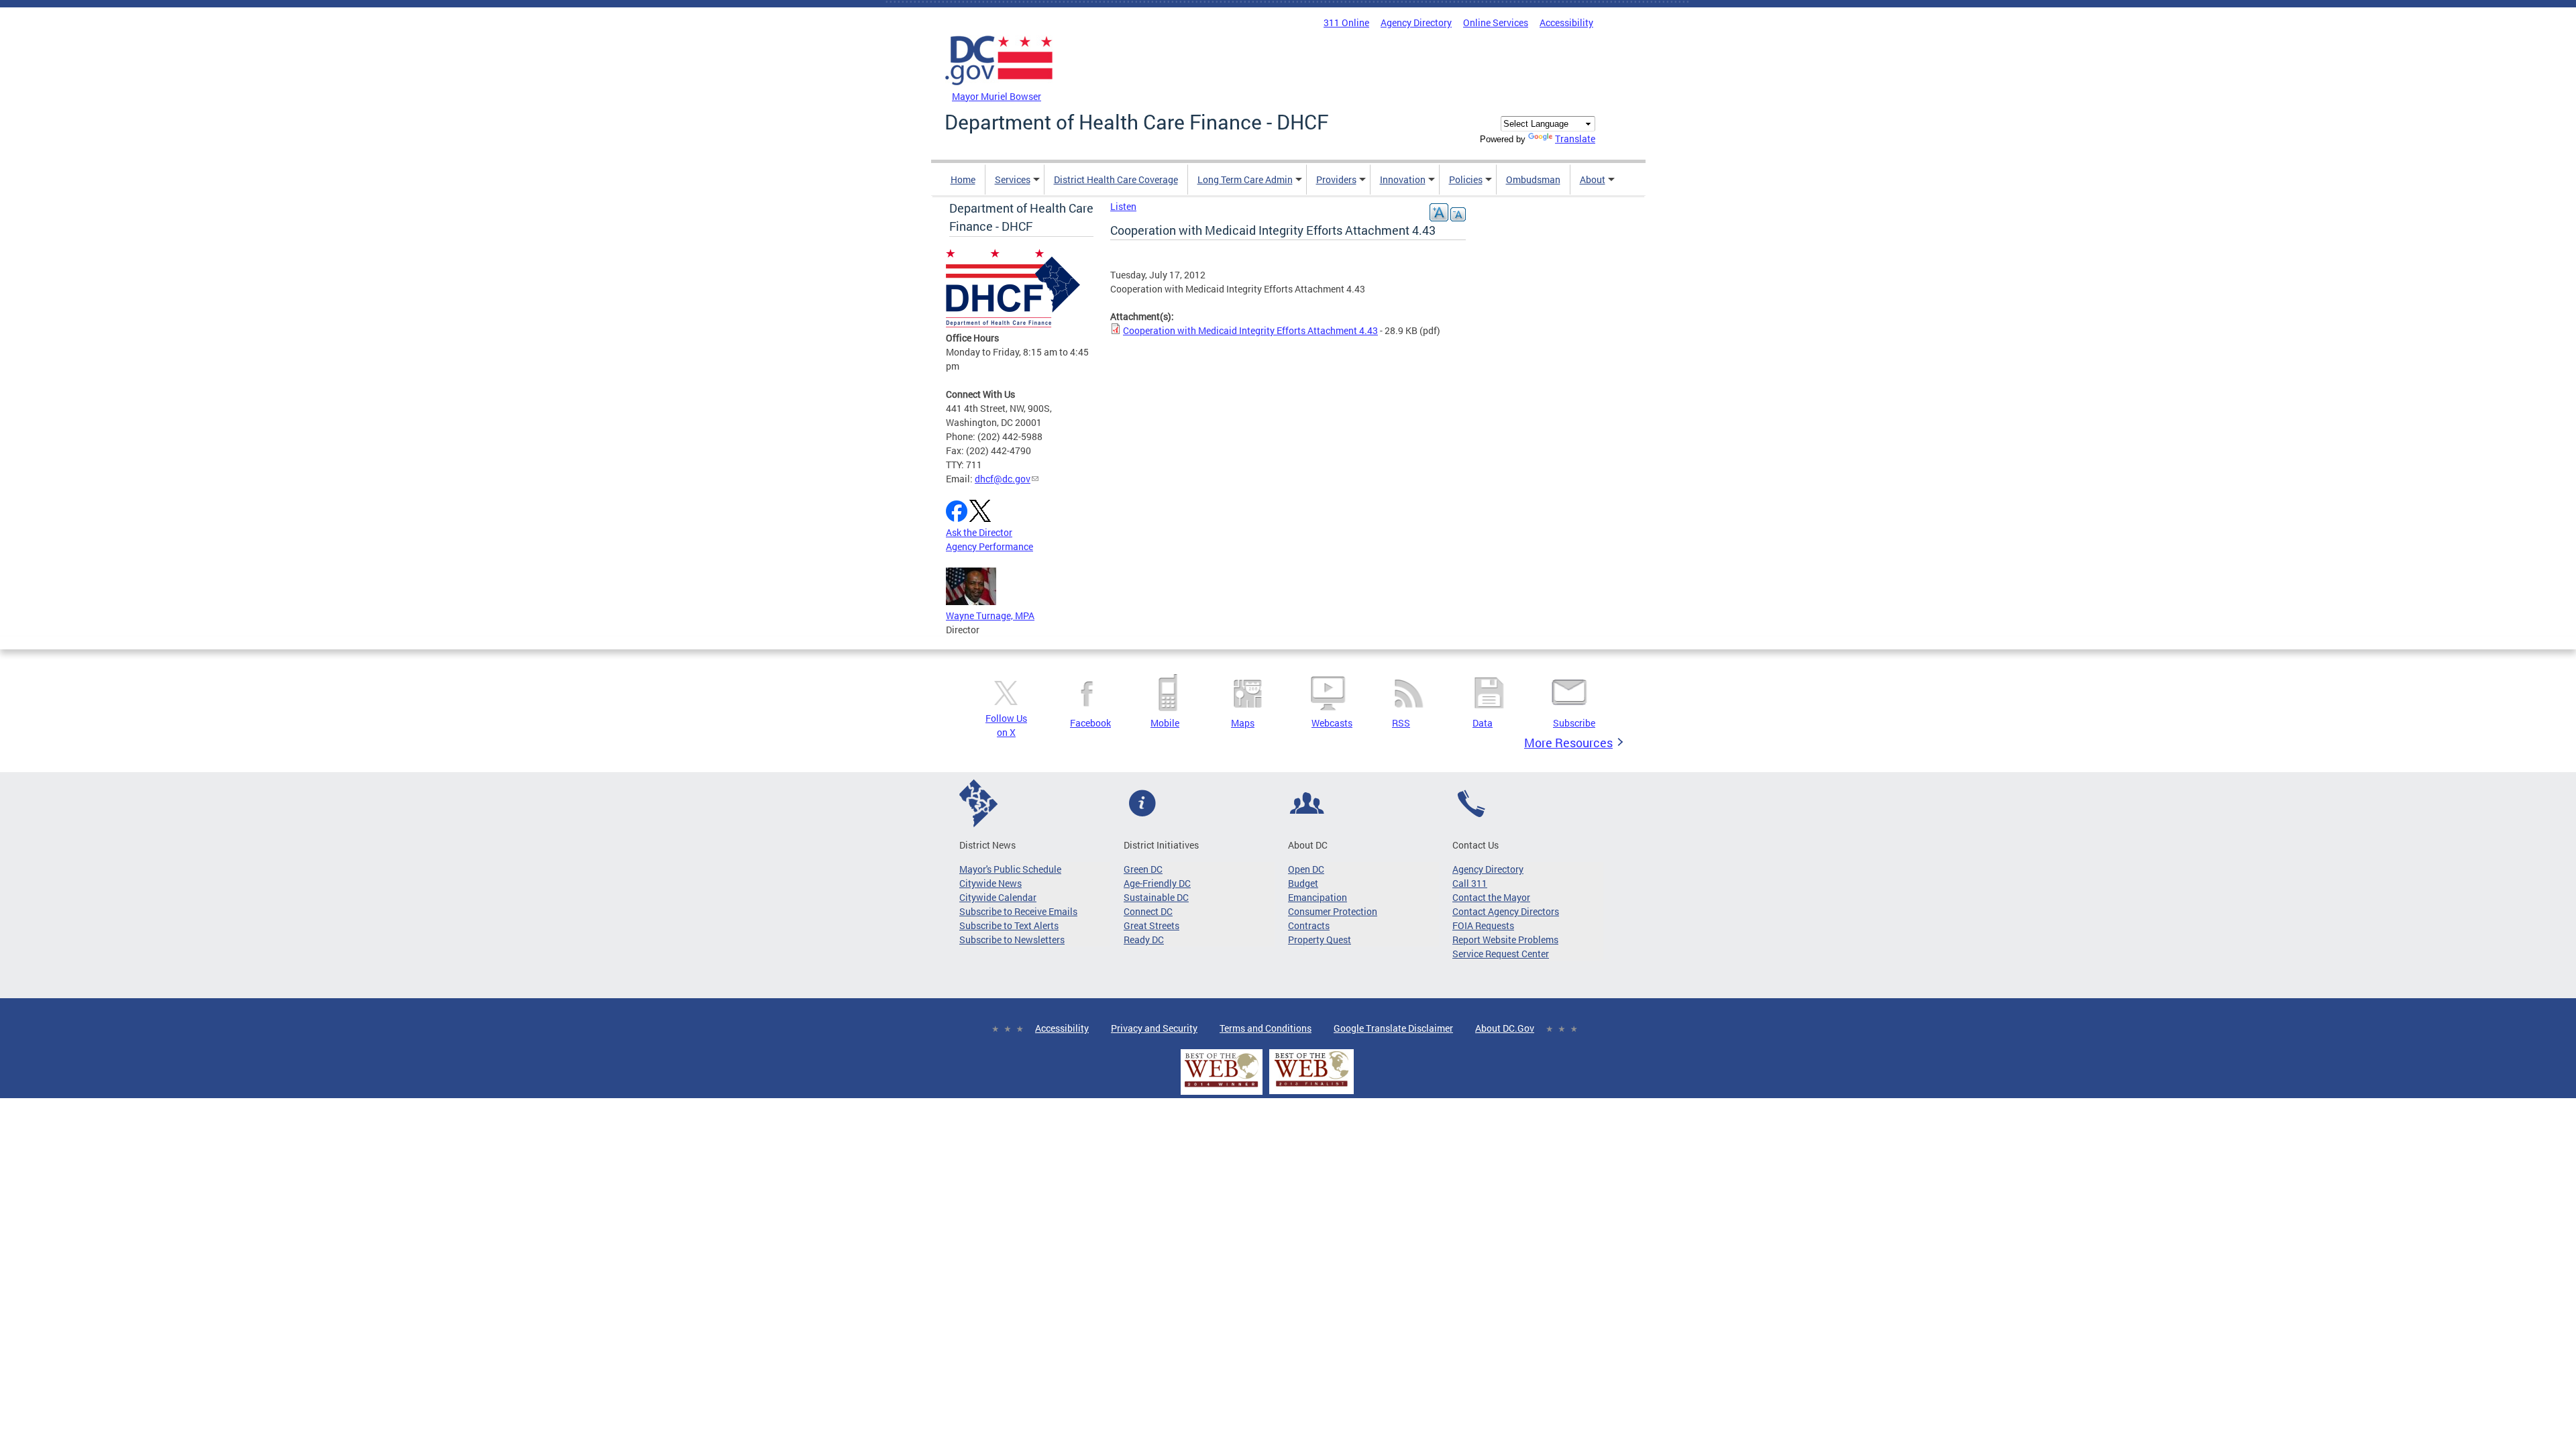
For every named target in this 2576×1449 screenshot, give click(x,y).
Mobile (1165, 723)
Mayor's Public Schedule (1010, 869)
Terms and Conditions (1266, 1028)
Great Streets (1151, 925)
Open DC (1306, 869)
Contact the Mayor (1491, 897)
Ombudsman (1533, 179)
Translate (1575, 139)
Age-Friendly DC (1157, 883)
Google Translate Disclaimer (1393, 1028)
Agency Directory (1416, 22)
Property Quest (1320, 940)
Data (1483, 723)
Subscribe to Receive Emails (1018, 911)
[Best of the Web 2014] (1222, 1087)
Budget (1303, 883)
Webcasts (1332, 723)
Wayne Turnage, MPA (990, 615)
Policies (1466, 179)
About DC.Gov (1505, 1028)
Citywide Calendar (998, 897)
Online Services (1496, 22)
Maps (1243, 723)
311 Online (1346, 22)
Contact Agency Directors (1506, 911)
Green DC (1143, 869)
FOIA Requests (1483, 925)
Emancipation (1318, 897)
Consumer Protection (1333, 911)
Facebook (1090, 723)
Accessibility (1566, 22)
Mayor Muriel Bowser (997, 96)
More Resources (1568, 743)
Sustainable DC (1156, 897)
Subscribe (1574, 723)
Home (963, 179)
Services (1013, 179)
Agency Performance (989, 546)
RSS (1401, 723)
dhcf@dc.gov (1003, 479)
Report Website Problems (1505, 940)
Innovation (1403, 179)
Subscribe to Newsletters (1012, 940)
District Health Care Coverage (1116, 179)
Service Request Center (1501, 954)
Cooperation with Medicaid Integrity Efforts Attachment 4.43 (1250, 330)
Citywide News (990, 883)
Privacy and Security (1154, 1028)
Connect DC (1148, 911)
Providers (1336, 179)
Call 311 (1470, 883)
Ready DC (1144, 940)
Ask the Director (979, 532)
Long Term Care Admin (1245, 179)
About (1593, 179)
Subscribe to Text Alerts (1009, 925)
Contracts (1309, 925)
